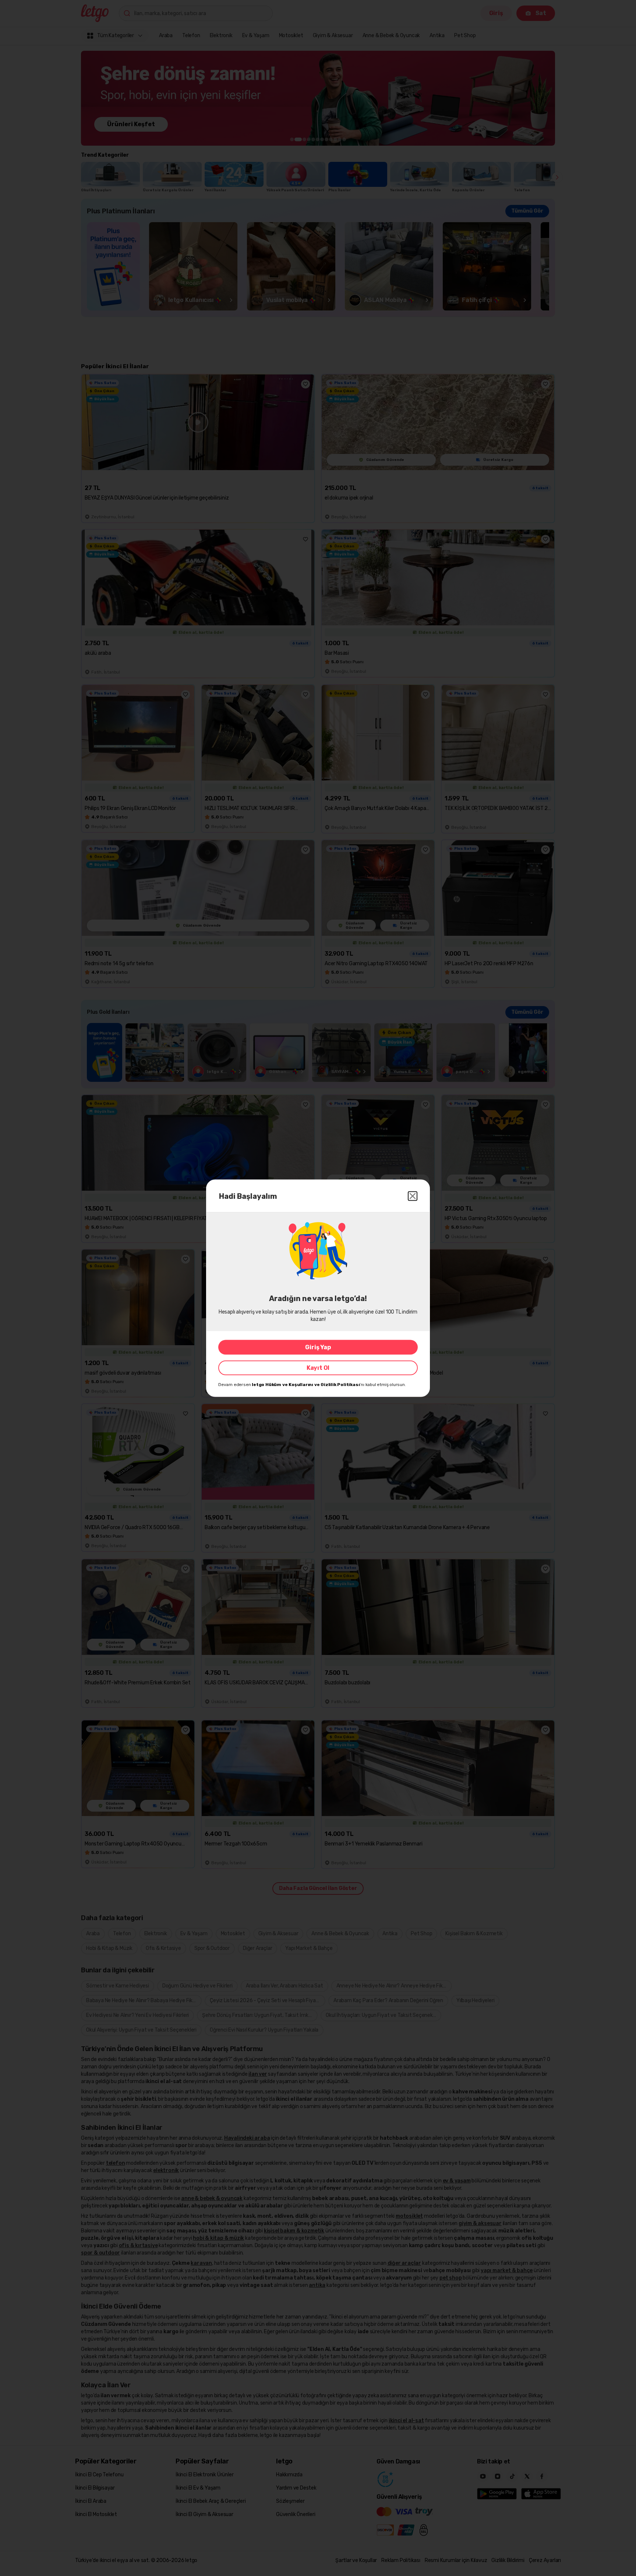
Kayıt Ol (318, 1367)
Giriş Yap (318, 1347)
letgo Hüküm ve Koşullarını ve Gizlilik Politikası (306, 1384)
